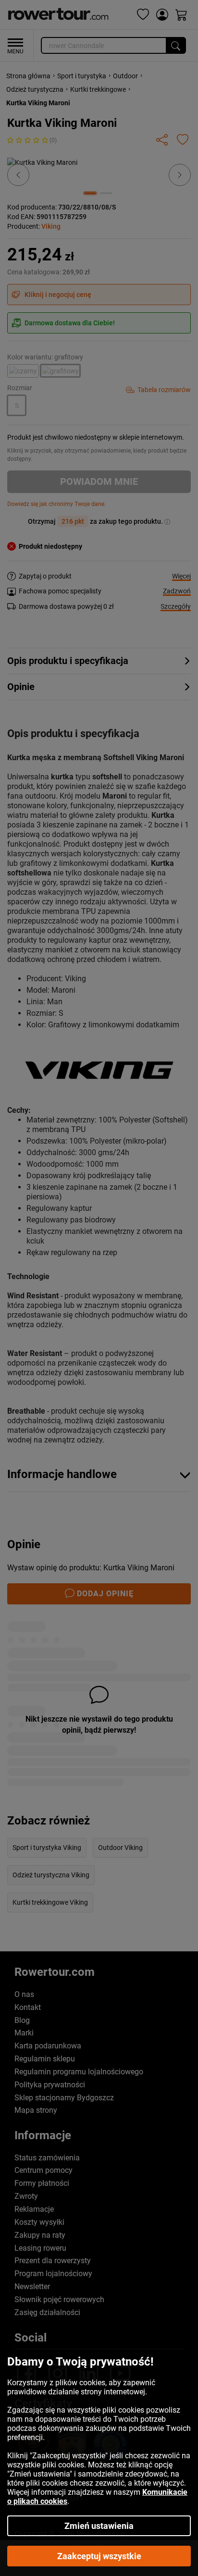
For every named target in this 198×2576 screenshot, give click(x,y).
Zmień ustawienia (99, 2526)
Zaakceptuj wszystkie (99, 2556)
